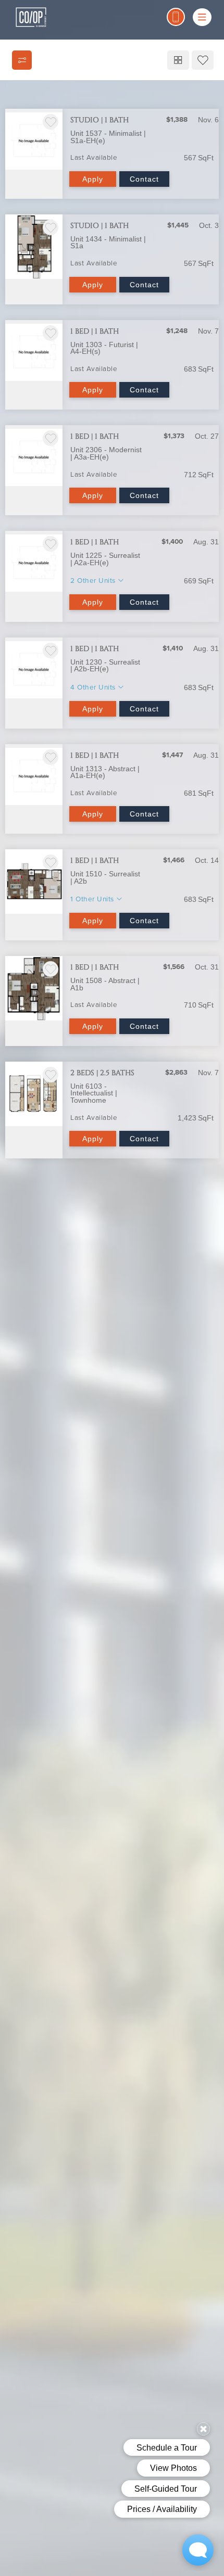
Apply (93, 179)
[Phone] (176, 17)
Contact (144, 179)
